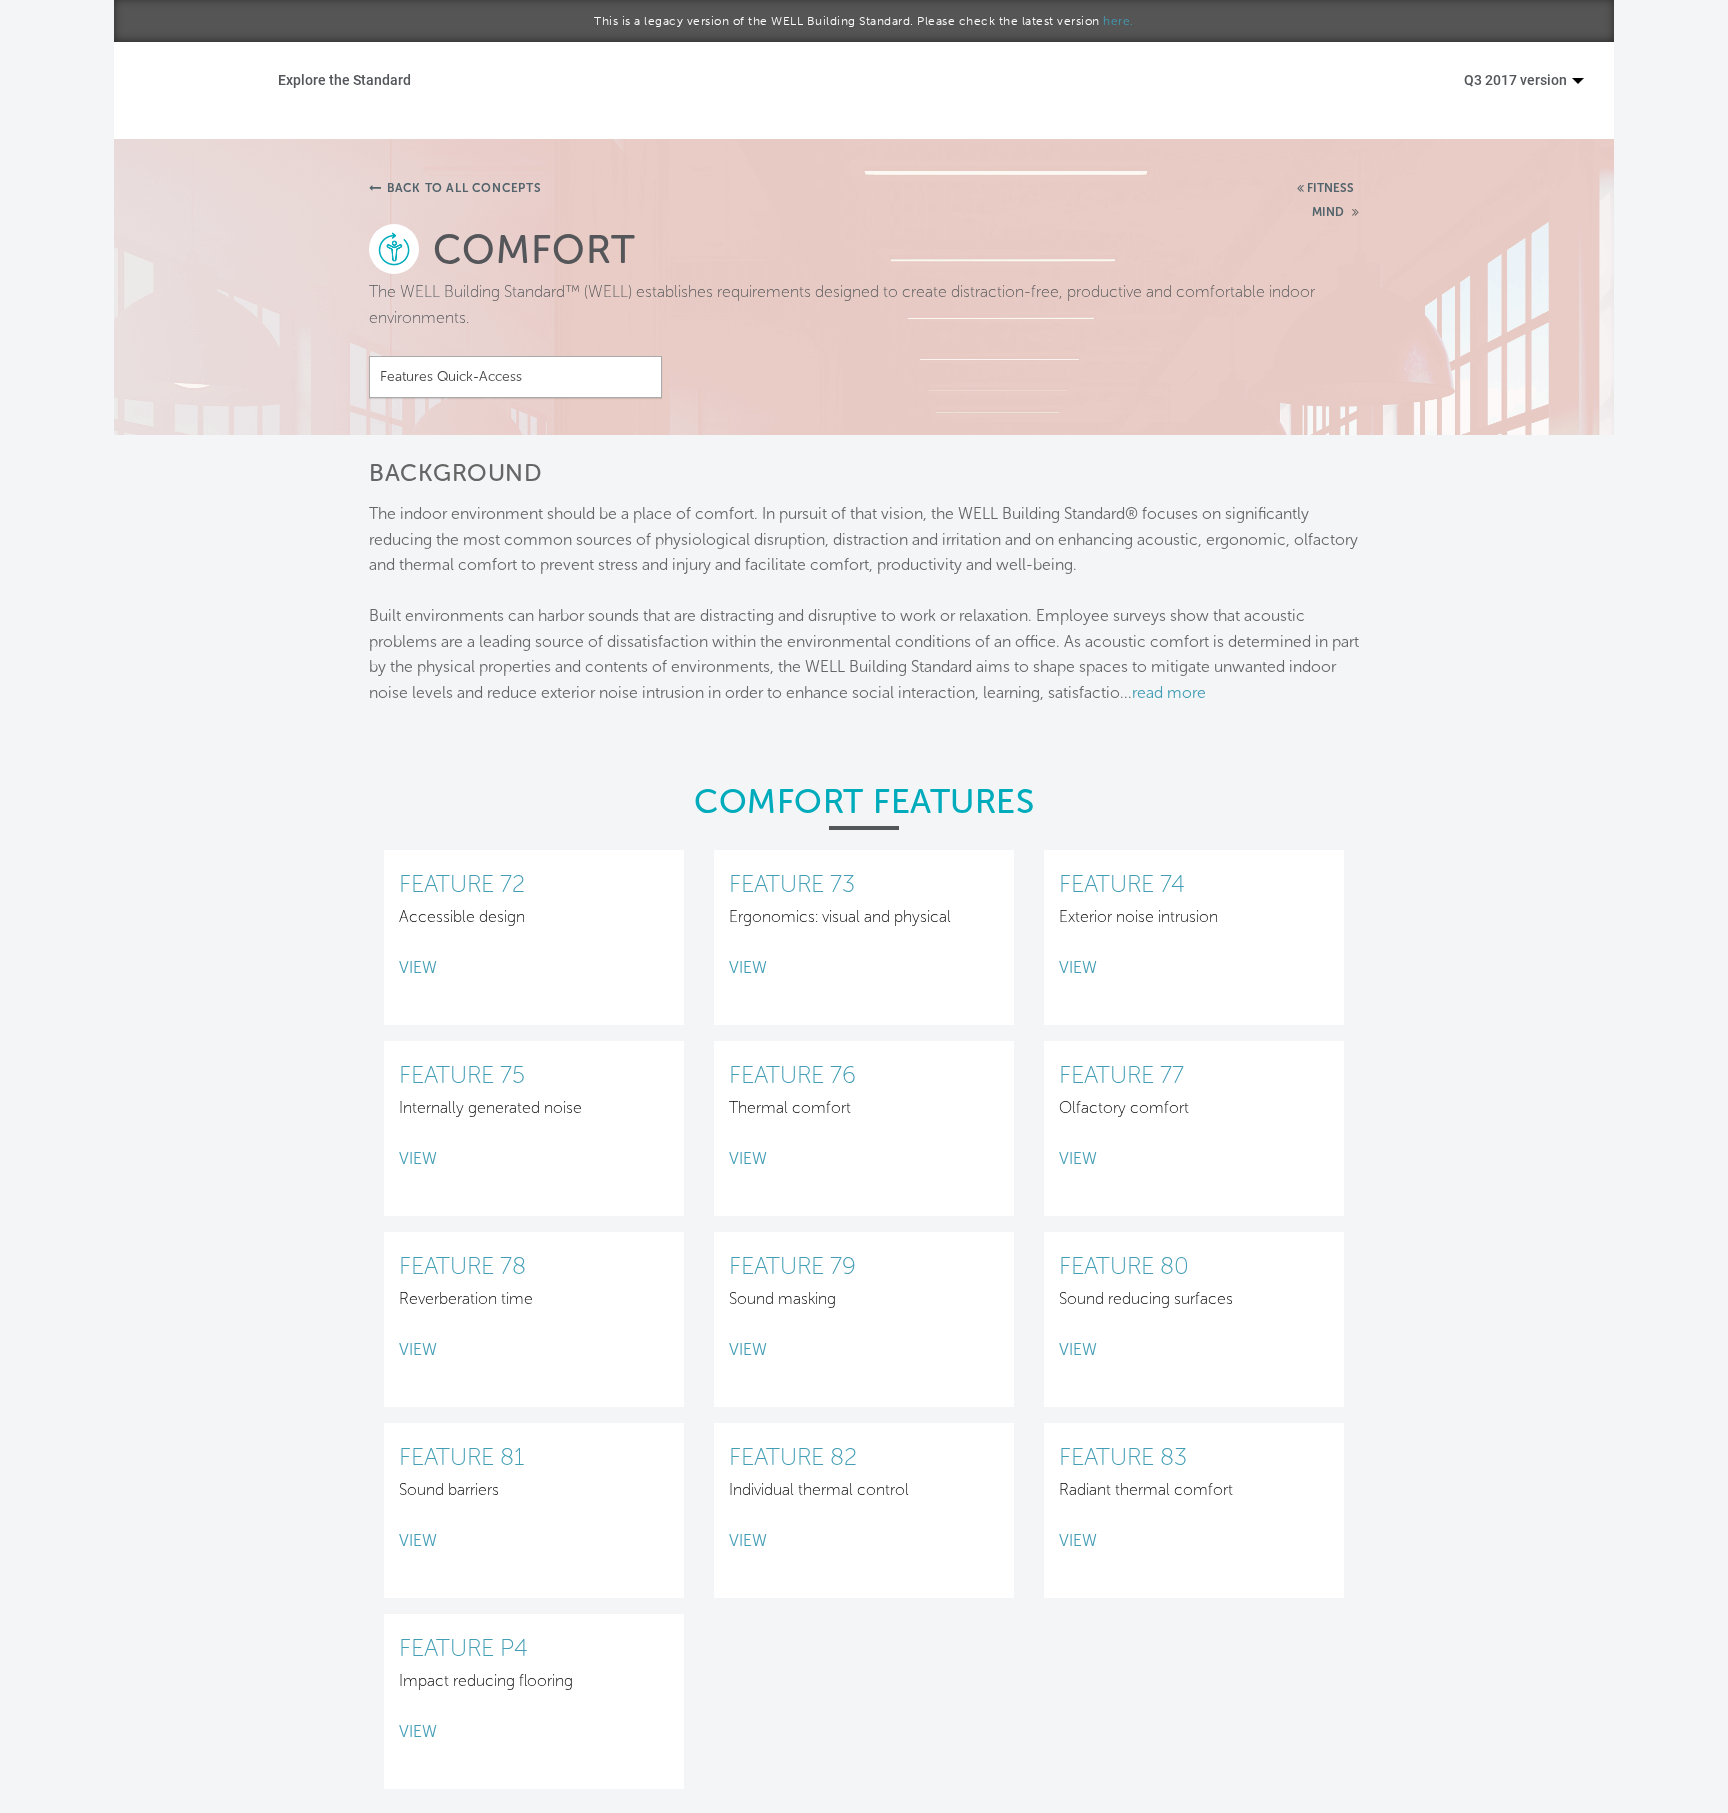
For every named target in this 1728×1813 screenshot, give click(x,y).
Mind (1329, 212)
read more (1169, 692)
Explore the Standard (344, 79)
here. (1118, 21)
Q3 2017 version (1517, 79)
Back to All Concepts (464, 188)
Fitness (1330, 188)
